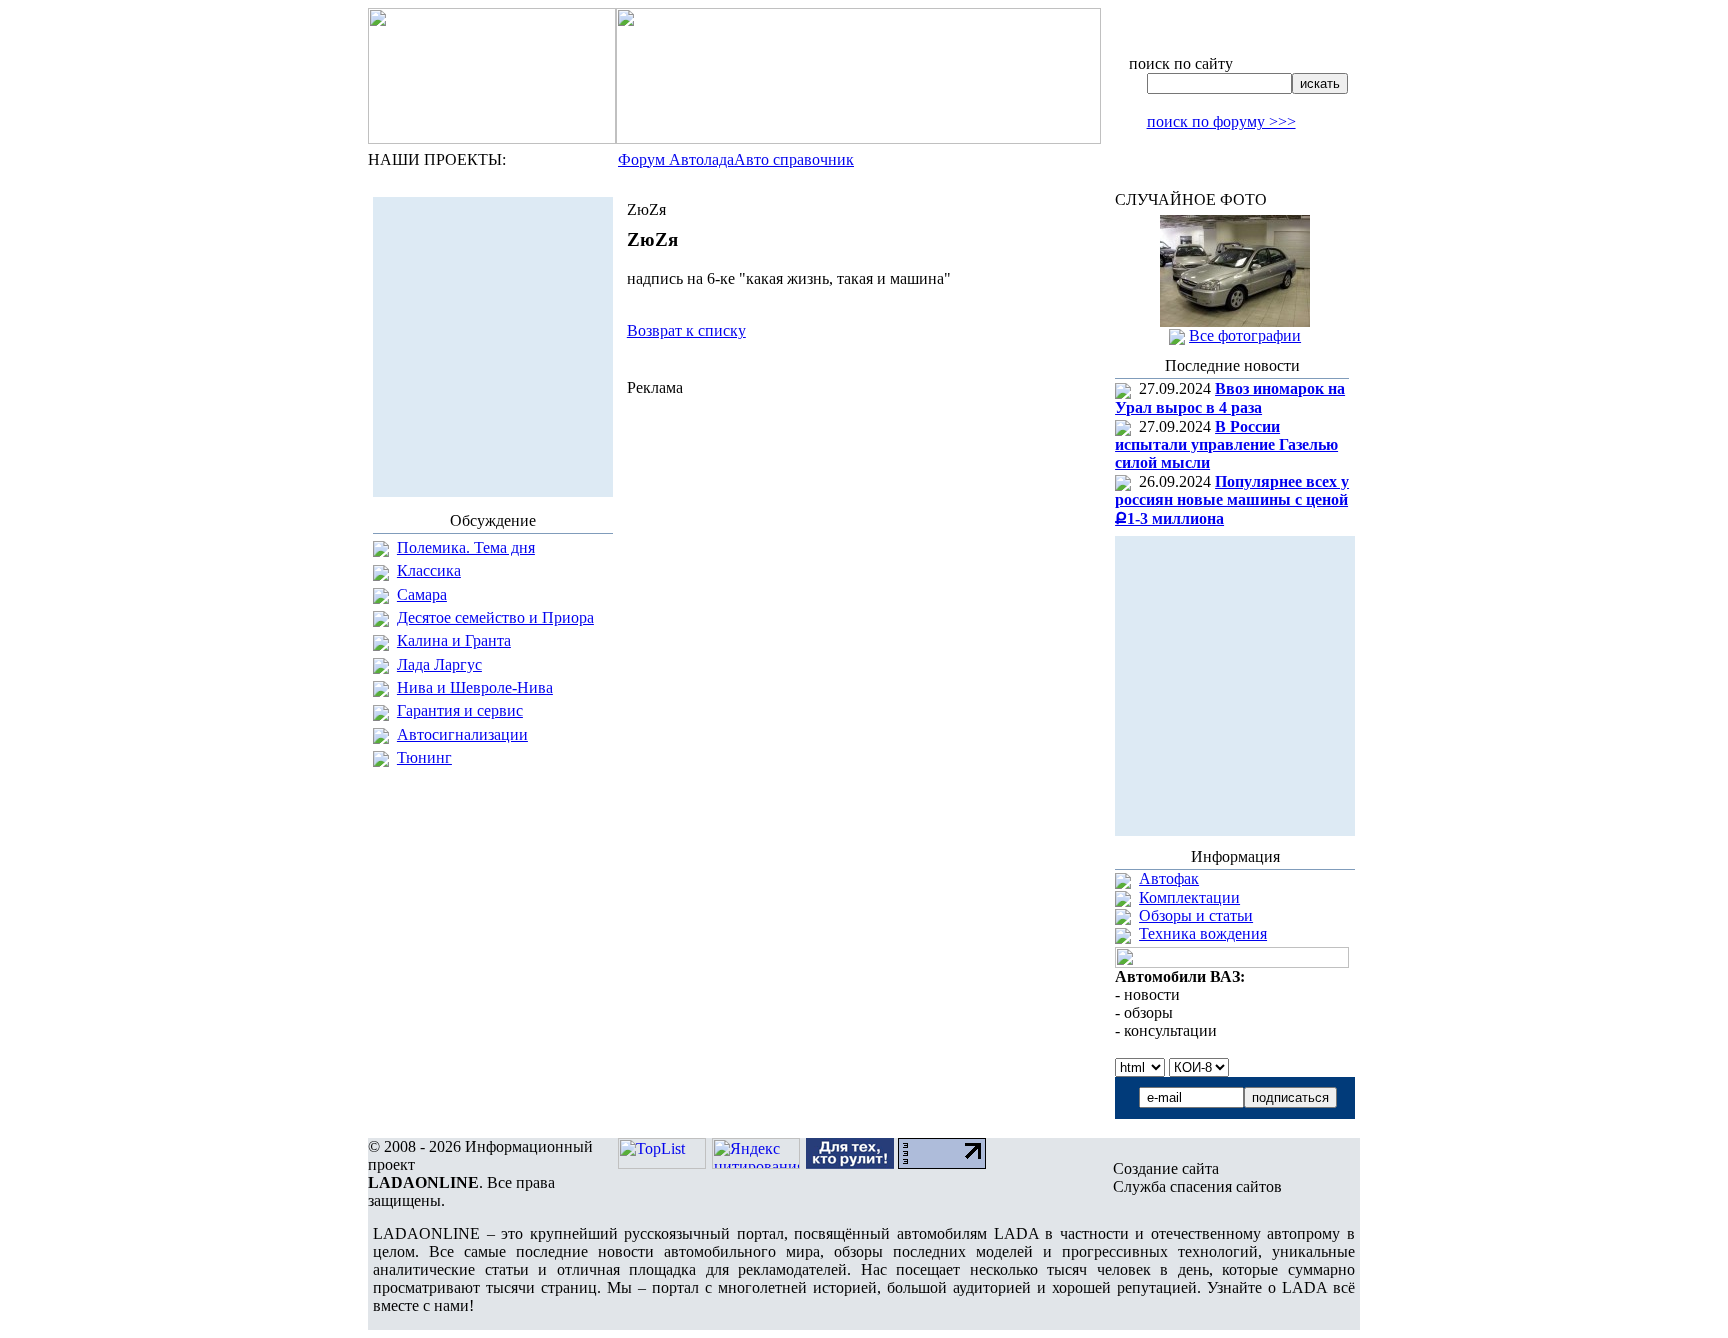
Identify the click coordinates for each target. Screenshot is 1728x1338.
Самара (422, 594)
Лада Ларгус (439, 664)
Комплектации (1189, 897)
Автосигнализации (462, 734)
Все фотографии (1245, 335)
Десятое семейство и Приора (495, 617)
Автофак (1169, 878)
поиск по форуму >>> (1221, 121)
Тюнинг (424, 757)
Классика (429, 570)
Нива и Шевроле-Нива (475, 687)
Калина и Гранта (454, 640)
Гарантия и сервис (460, 710)
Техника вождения (1203, 933)
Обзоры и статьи (1196, 915)
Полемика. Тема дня (466, 547)
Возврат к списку (686, 330)
